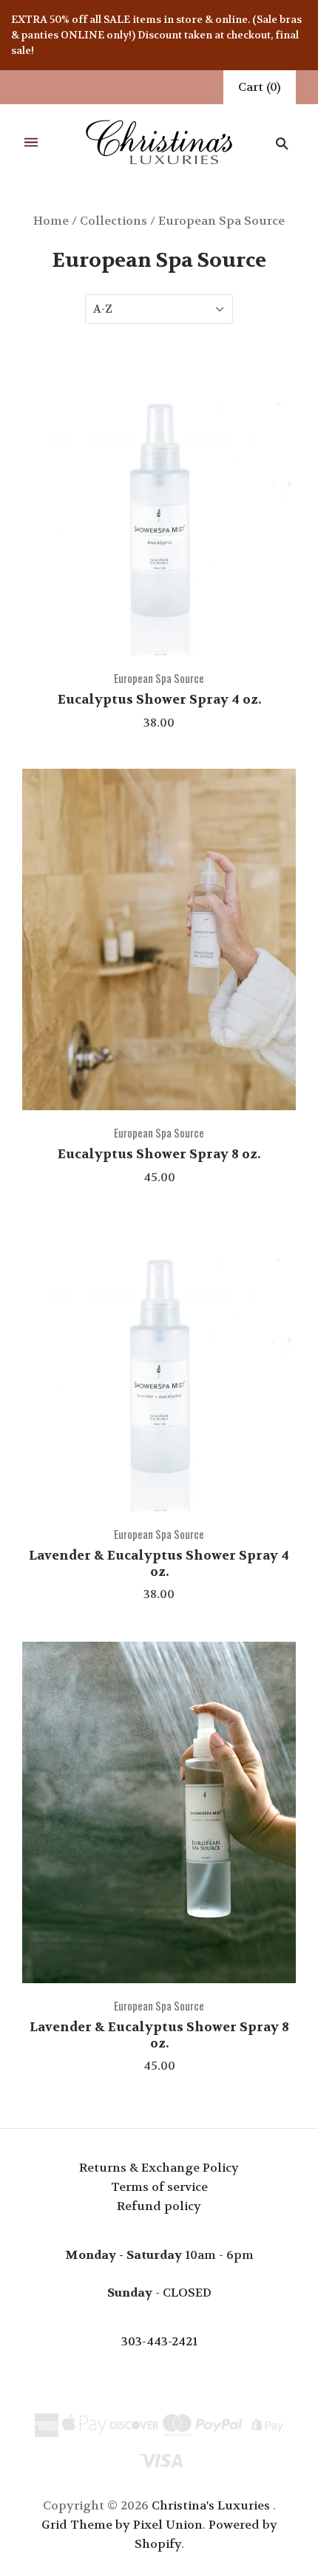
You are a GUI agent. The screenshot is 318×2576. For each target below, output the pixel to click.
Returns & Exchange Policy (159, 2168)
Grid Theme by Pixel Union (122, 2525)
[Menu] (31, 143)
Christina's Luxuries (211, 2505)
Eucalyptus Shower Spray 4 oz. (159, 699)
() (260, 87)
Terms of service (159, 2187)
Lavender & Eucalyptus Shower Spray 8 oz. (159, 2035)
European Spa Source (159, 678)
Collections (114, 221)
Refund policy (159, 2206)
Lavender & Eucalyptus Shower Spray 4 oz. (159, 1563)
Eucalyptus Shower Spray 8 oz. (159, 1154)
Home (51, 221)
